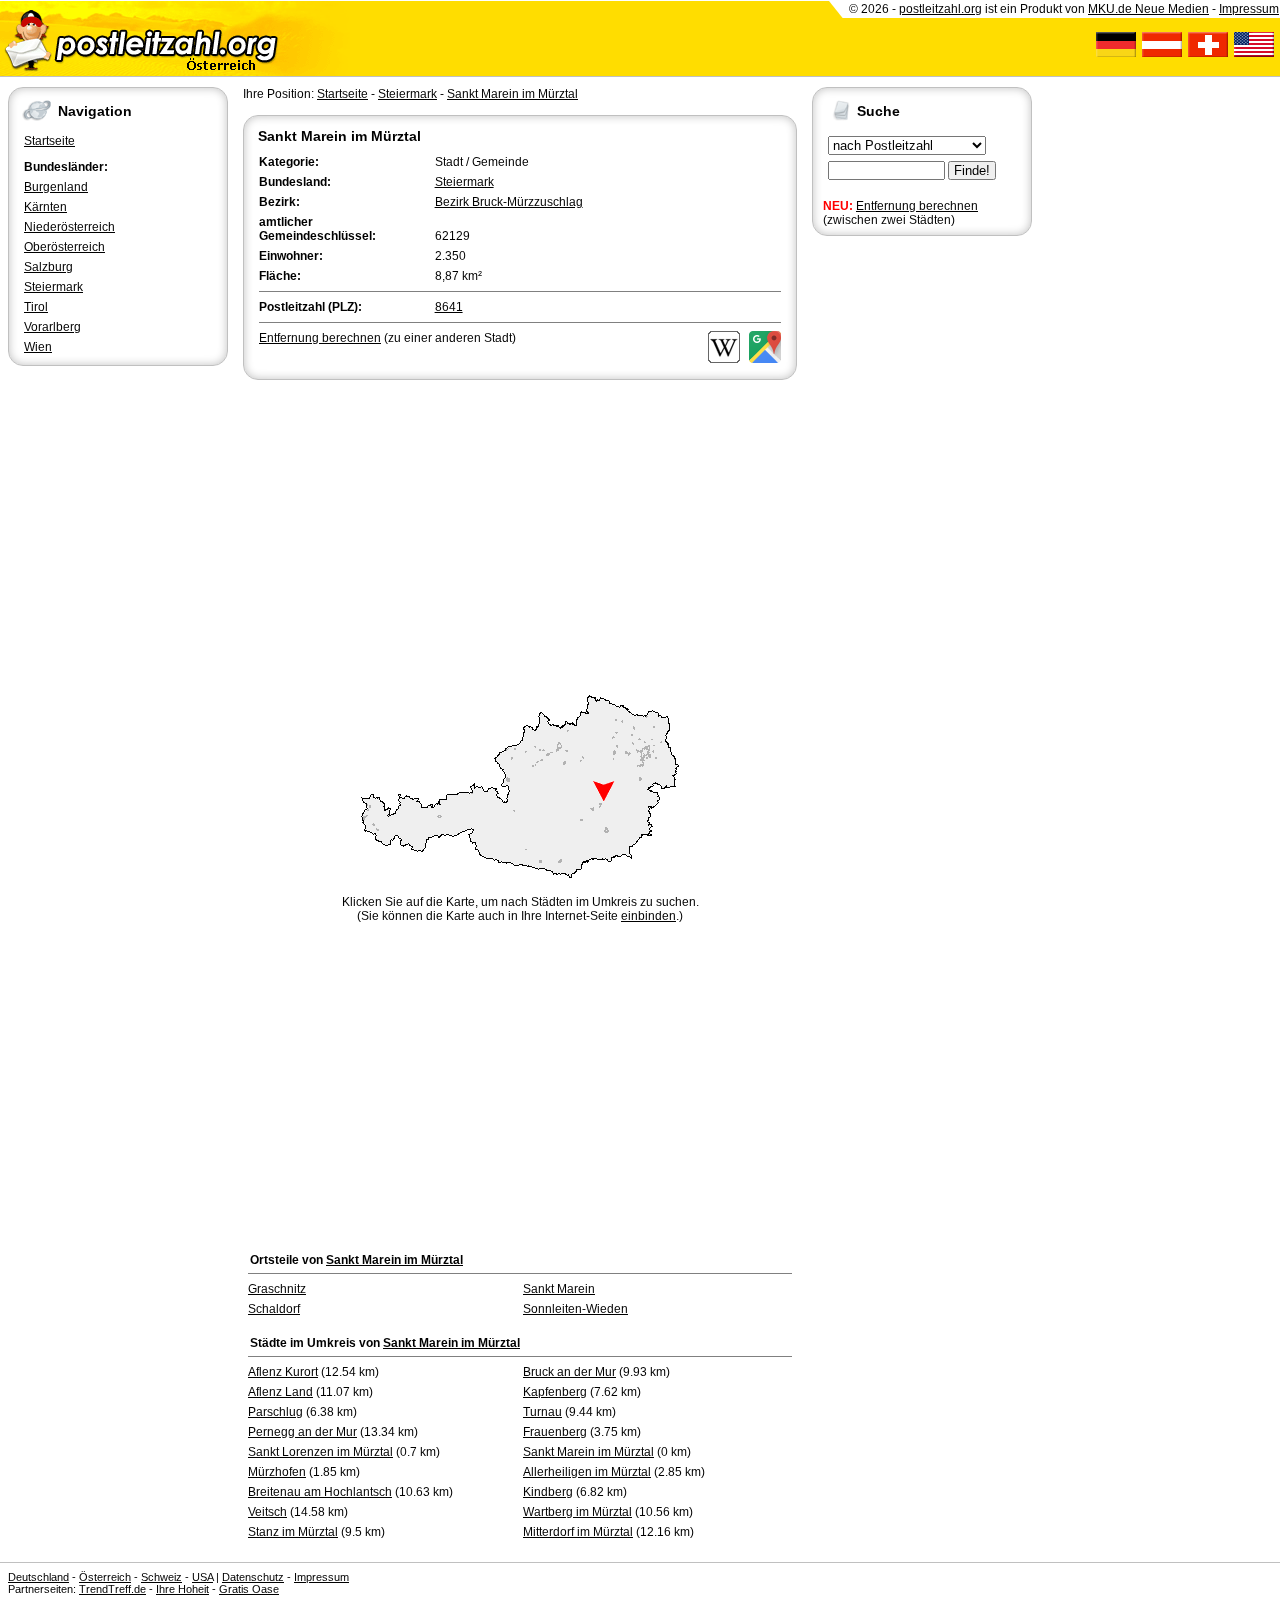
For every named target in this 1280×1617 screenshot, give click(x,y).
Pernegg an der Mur (302, 1432)
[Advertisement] (520, 534)
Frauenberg (555, 1432)
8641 (449, 307)
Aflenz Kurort (283, 1372)
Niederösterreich (69, 227)
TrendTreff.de (112, 1589)
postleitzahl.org (940, 9)
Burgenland (56, 187)
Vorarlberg (52, 327)
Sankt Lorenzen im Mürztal (320, 1452)
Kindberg (548, 1492)
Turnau (542, 1412)
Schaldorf (274, 1309)
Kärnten (45, 207)
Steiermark (53, 287)
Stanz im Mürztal (293, 1532)
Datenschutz (253, 1577)
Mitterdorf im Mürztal (578, 1532)
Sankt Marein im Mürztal (512, 94)
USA (202, 1577)
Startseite (49, 141)
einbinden (648, 916)
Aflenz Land (280, 1392)
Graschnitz (277, 1289)
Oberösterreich (64, 247)
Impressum (1249, 9)
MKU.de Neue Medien (1148, 9)
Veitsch (267, 1512)
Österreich (105, 1577)
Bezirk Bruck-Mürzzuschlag (509, 202)
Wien (38, 347)
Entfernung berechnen (917, 206)
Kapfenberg (555, 1392)
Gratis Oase (249, 1589)
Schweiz (161, 1577)
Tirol (36, 307)
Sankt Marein (559, 1289)
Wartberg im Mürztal (577, 1512)
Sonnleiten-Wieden (575, 1309)
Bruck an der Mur (569, 1372)
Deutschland (38, 1577)
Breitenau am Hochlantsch (320, 1492)
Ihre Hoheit (182, 1589)
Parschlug (275, 1412)
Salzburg (48, 267)
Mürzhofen (277, 1472)
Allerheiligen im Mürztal (587, 1472)
